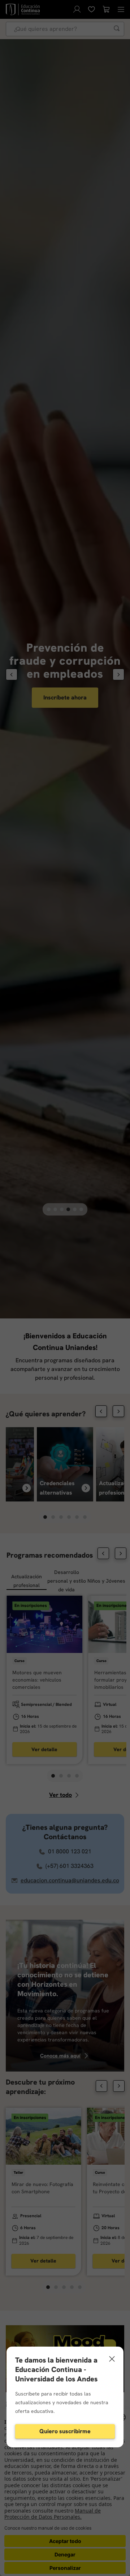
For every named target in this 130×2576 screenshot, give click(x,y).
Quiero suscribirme (65, 2431)
